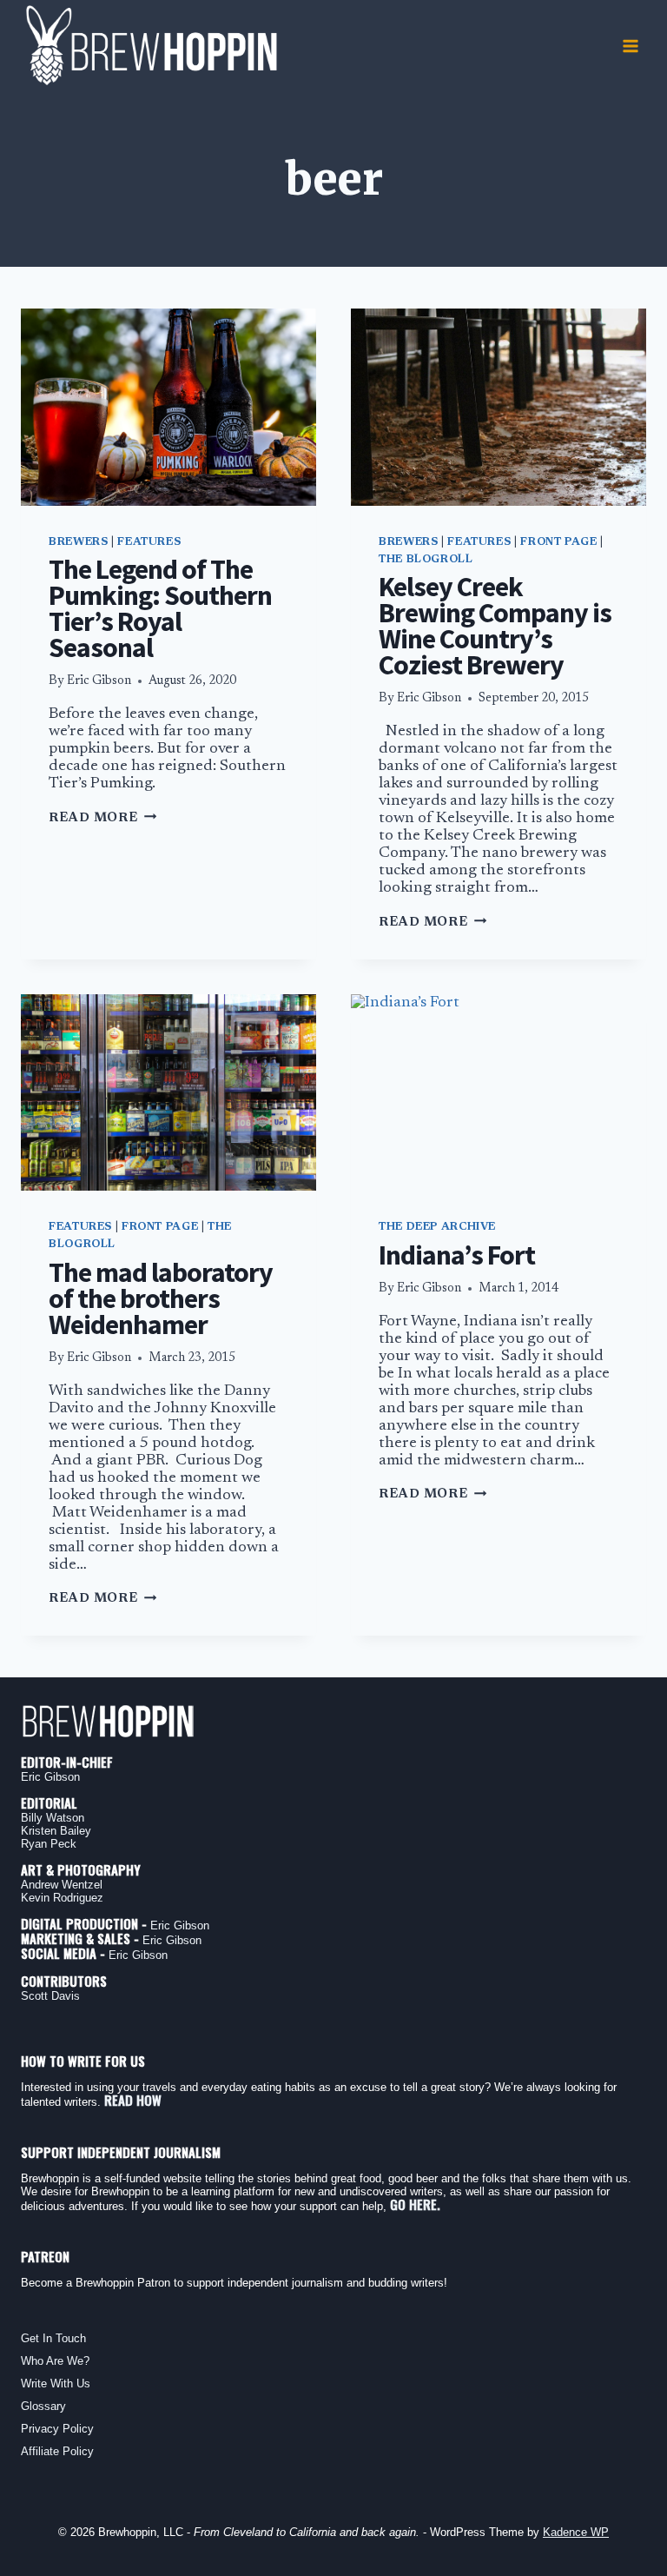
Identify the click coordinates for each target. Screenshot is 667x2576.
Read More (102, 818)
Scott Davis (50, 1996)
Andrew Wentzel (62, 1885)
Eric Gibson (99, 681)
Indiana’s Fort (457, 1255)
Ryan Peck (49, 1844)
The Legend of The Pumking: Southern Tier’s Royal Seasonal (160, 608)
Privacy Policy (57, 2429)
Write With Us (56, 2383)
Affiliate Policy (57, 2451)
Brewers (78, 542)
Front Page (558, 542)
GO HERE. (415, 2204)
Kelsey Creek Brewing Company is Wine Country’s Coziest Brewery (495, 626)
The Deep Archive (437, 1227)
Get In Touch (53, 2338)
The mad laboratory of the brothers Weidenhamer (161, 1298)
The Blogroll (426, 560)
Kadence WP (576, 2532)
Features (149, 542)
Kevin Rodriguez (62, 1898)
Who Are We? (55, 2361)
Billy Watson (53, 1818)
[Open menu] (630, 46)
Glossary (43, 2406)
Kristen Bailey (56, 1831)
